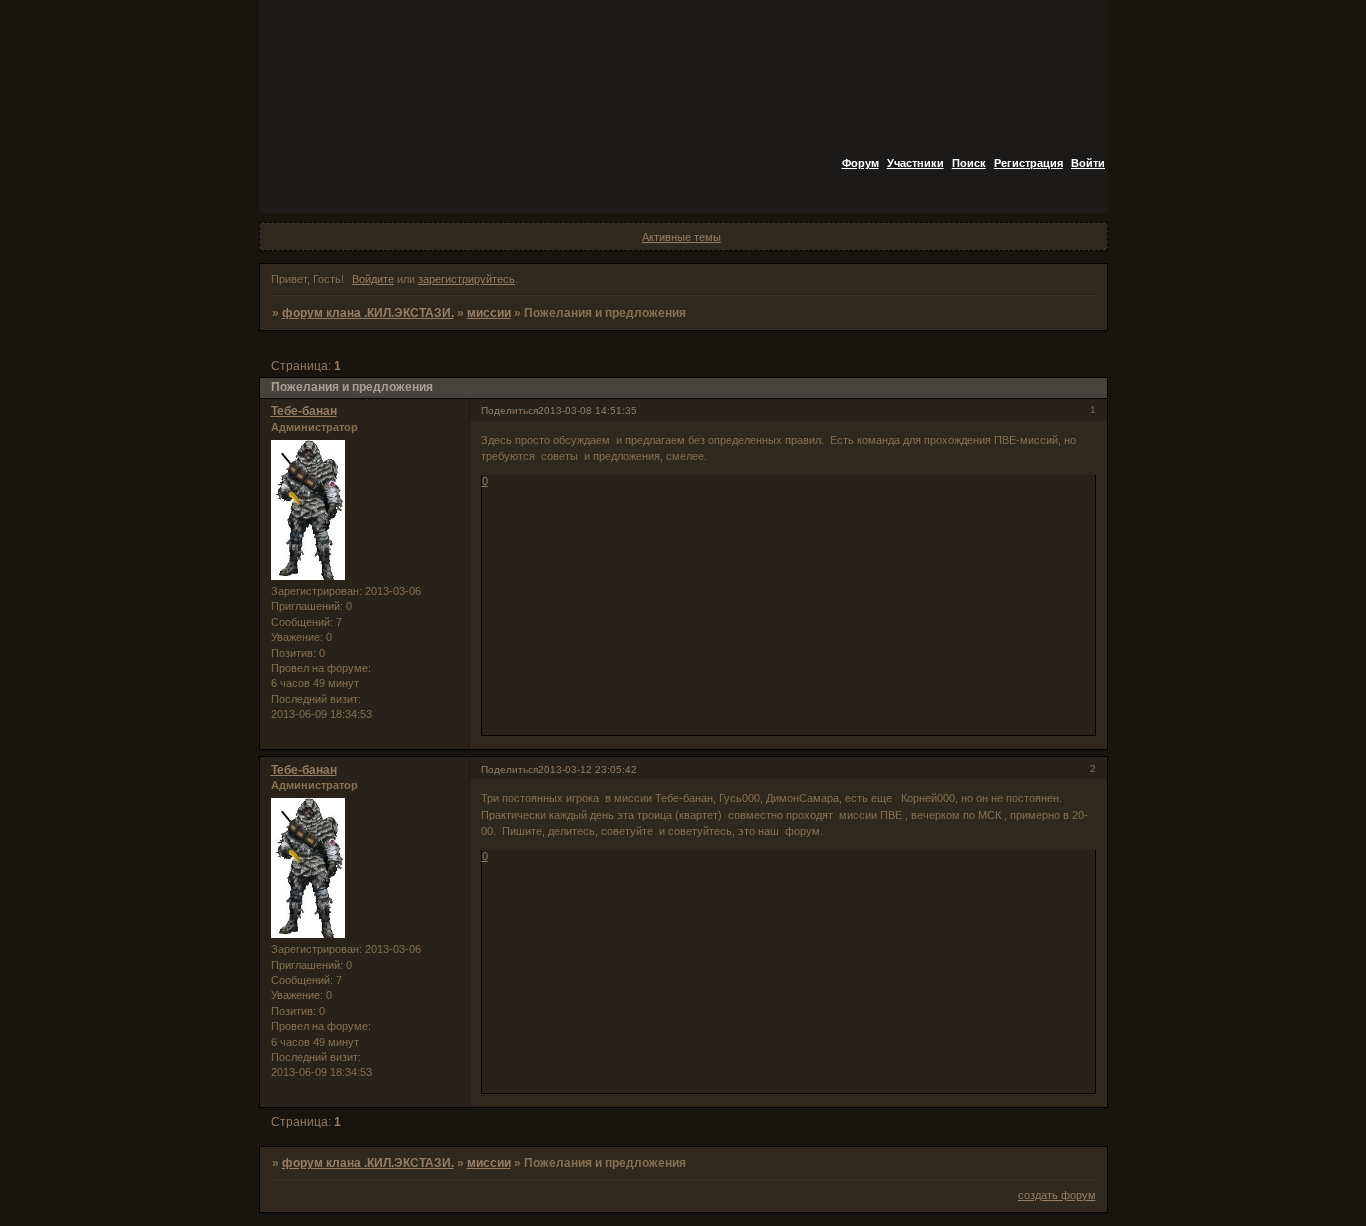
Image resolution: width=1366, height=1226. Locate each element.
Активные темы (681, 237)
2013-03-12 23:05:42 (587, 769)
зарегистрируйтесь (466, 279)
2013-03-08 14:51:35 (587, 410)
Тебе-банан (304, 411)
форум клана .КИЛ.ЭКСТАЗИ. (368, 313)
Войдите (373, 279)
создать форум (1057, 1195)
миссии (489, 313)
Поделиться (509, 410)
